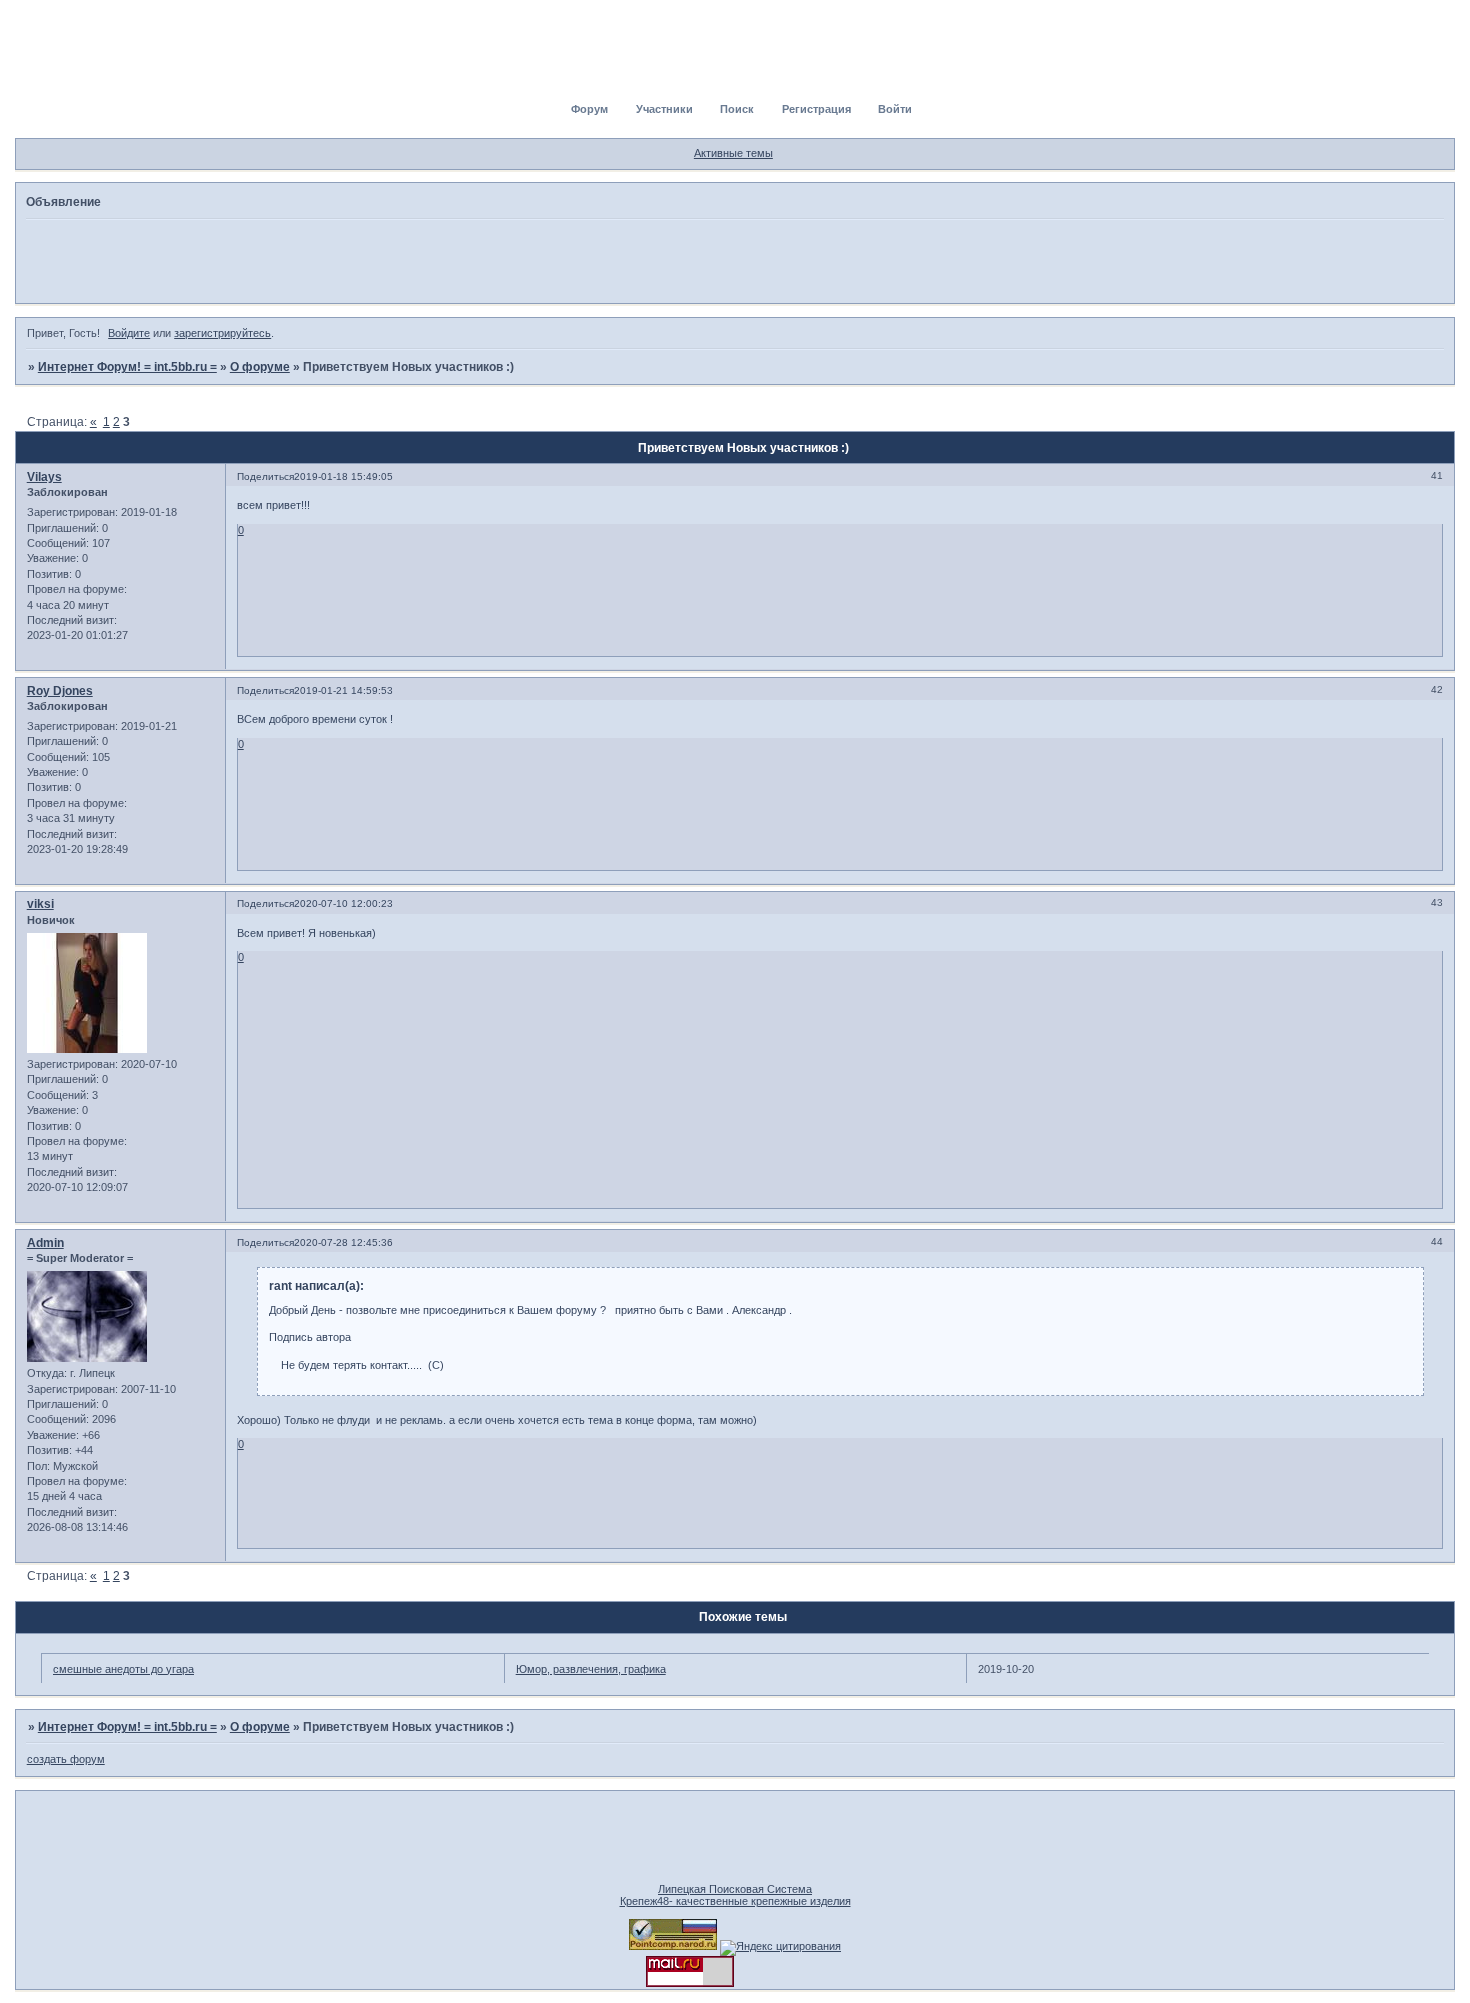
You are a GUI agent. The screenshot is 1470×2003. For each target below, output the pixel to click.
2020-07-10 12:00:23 (343, 903)
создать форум (66, 1759)
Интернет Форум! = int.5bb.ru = (127, 367)
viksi (40, 904)
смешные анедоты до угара (123, 1669)
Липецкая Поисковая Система (735, 1889)
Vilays (44, 477)
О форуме (260, 367)
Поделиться (265, 476)
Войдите (129, 333)
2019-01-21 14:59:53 (343, 690)
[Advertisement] (735, 260)
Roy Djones (60, 691)
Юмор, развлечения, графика (591, 1669)
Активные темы (733, 153)
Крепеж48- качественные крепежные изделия (735, 1901)
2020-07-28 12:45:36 (343, 1242)
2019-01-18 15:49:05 (343, 476)
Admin (45, 1243)
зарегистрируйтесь (222, 333)
